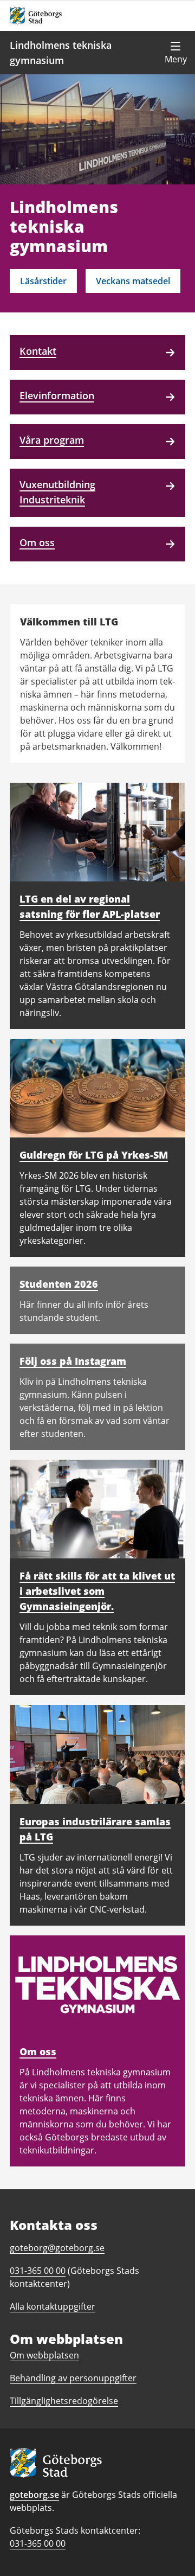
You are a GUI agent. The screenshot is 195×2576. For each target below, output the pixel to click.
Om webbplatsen (44, 2355)
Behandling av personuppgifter (73, 2378)
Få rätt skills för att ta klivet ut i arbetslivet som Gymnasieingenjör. (97, 1591)
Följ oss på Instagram (73, 1361)
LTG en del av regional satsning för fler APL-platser (90, 906)
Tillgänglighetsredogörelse (64, 2401)
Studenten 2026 (59, 1284)
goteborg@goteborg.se (57, 2248)
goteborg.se (34, 2495)
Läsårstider (43, 281)
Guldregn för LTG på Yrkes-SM (94, 1155)
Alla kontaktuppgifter (53, 2306)
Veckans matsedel (133, 281)
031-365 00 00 (38, 2543)
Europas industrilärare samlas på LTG (95, 1829)
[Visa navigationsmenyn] (175, 53)
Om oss (38, 2051)
